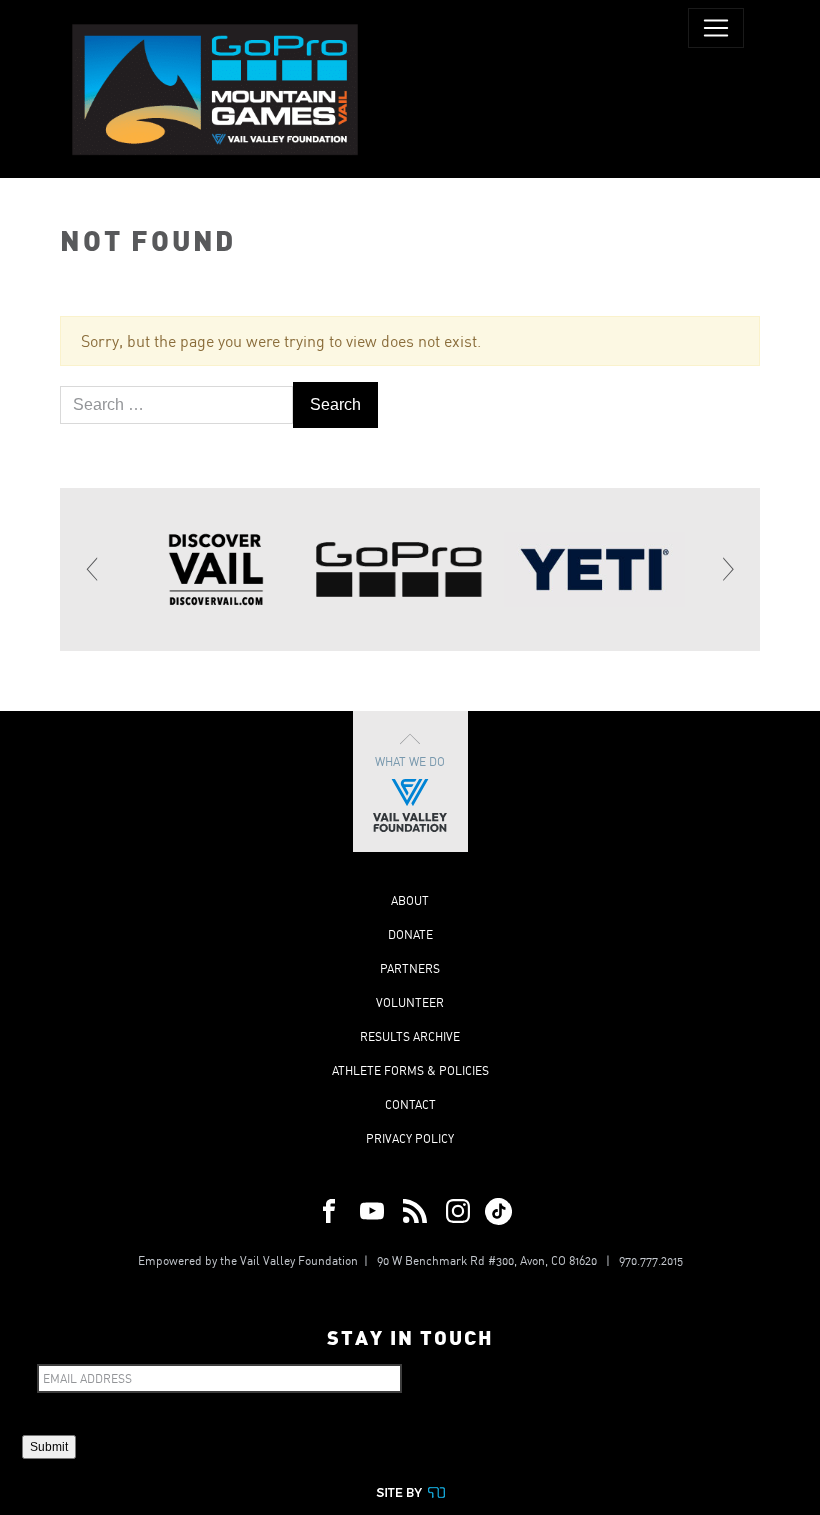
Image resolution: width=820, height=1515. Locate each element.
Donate (410, 934)
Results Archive (410, 1036)
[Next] (727, 569)
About (410, 900)
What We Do (410, 761)
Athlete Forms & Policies (410, 1070)
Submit (49, 1447)
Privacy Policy (410, 1138)
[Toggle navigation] (716, 28)
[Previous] (93, 569)
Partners (410, 968)
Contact (410, 1104)
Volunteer (410, 1002)
